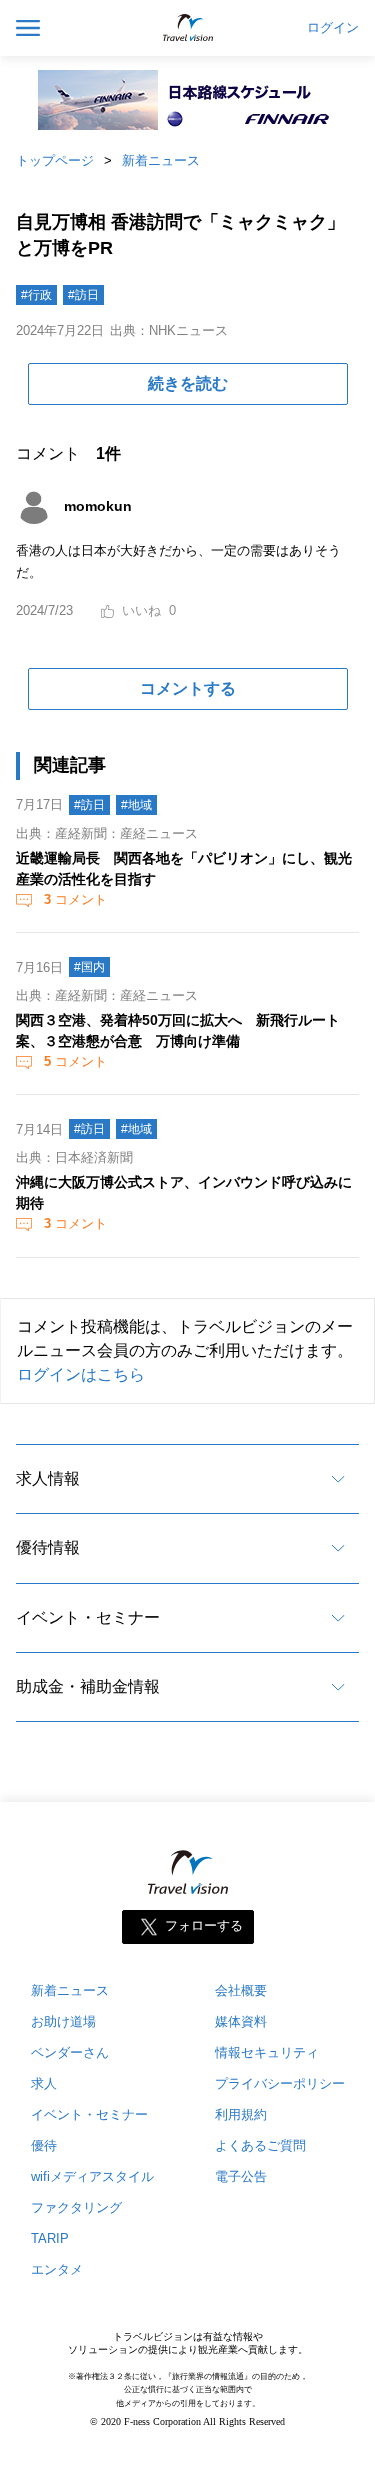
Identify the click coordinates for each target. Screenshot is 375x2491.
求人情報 (48, 1478)
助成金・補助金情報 (88, 1686)
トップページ (55, 160)
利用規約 (241, 2114)
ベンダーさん (70, 2052)
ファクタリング (76, 2207)
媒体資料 (241, 2021)
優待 (44, 2145)
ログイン (333, 28)
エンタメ (57, 2269)
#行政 (36, 295)
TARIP (50, 2238)
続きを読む (188, 383)
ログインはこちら (81, 1374)
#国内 (89, 967)
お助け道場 (63, 2021)
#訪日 (83, 295)
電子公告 (241, 2176)
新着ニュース (161, 160)
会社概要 (241, 1990)
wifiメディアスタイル (92, 2176)
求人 (44, 2083)
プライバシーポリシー (280, 2083)
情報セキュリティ (267, 2052)
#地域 (136, 805)
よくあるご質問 (260, 2145)
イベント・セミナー (88, 1617)
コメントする (188, 688)
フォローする (204, 1926)
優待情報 (48, 1547)
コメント (75, 899)
